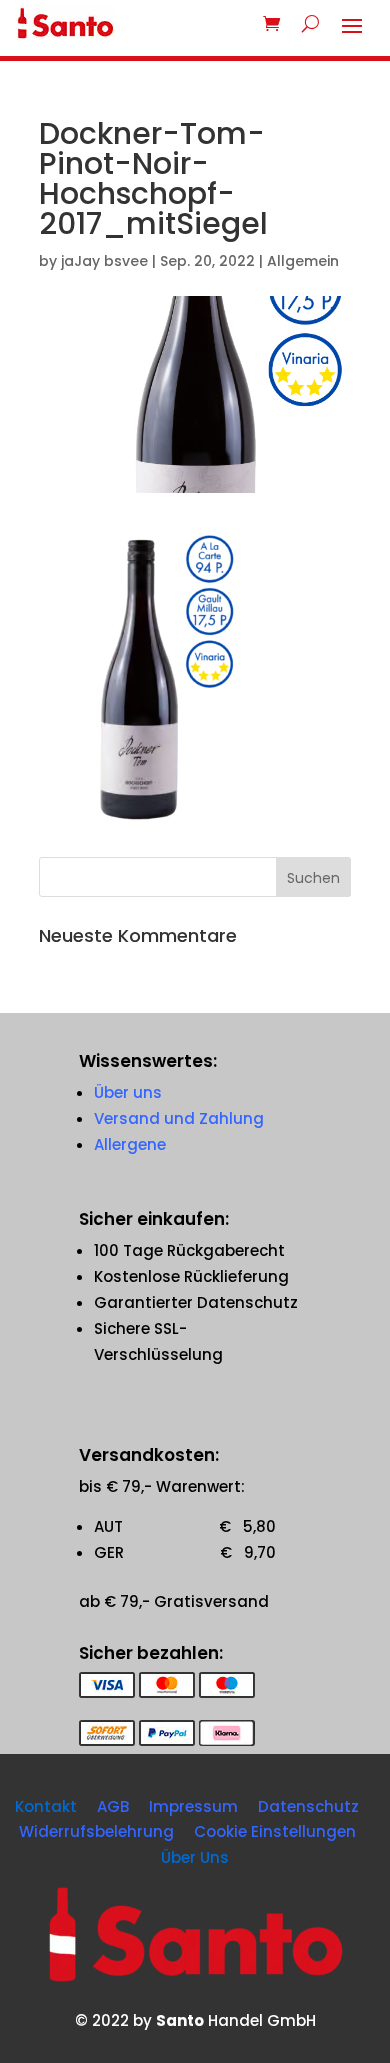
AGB (113, 1806)
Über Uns (195, 1857)
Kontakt (46, 1806)
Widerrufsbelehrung (96, 1831)
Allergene (130, 1144)
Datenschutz (308, 1806)
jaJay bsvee (104, 261)
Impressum (193, 1806)
